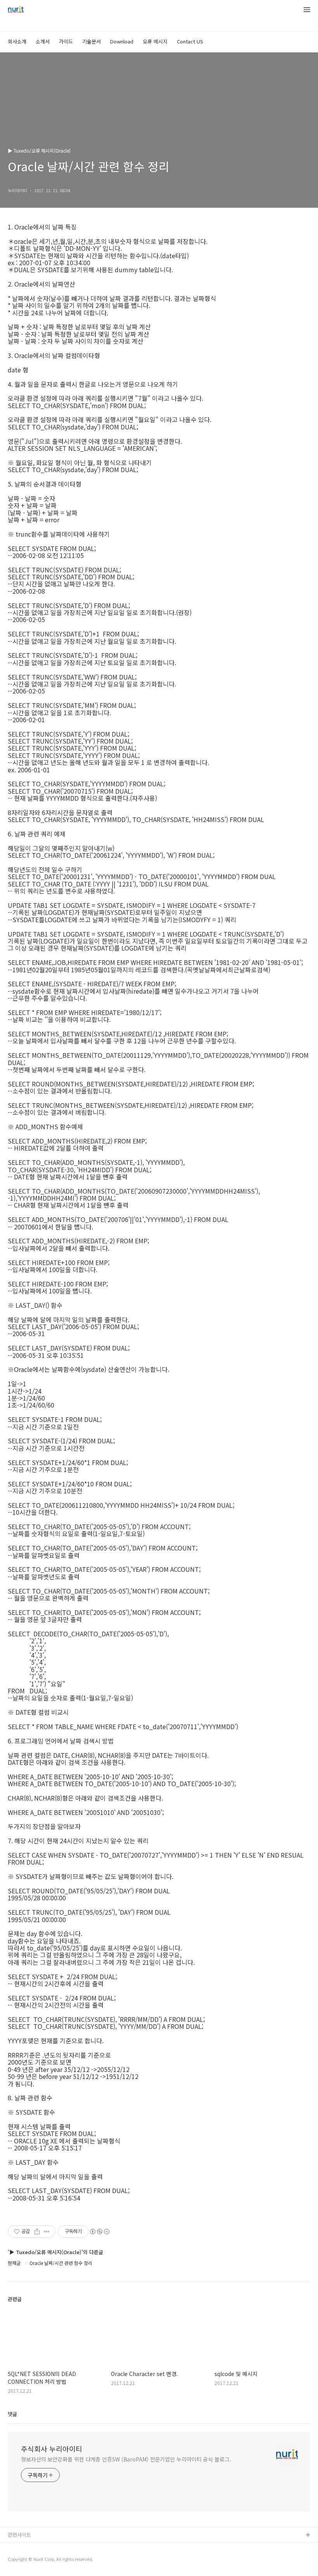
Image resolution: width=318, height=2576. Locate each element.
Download (122, 41)
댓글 (12, 2414)
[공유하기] (37, 2232)
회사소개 (17, 41)
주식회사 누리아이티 (52, 2449)
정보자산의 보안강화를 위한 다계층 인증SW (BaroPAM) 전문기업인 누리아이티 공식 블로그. (126, 2459)
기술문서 (92, 41)
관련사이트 (19, 2535)
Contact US (190, 41)
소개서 (43, 41)
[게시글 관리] (47, 2232)
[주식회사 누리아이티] (16, 10)
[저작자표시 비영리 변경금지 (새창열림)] (99, 2232)
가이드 (66, 41)
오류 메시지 (155, 41)
